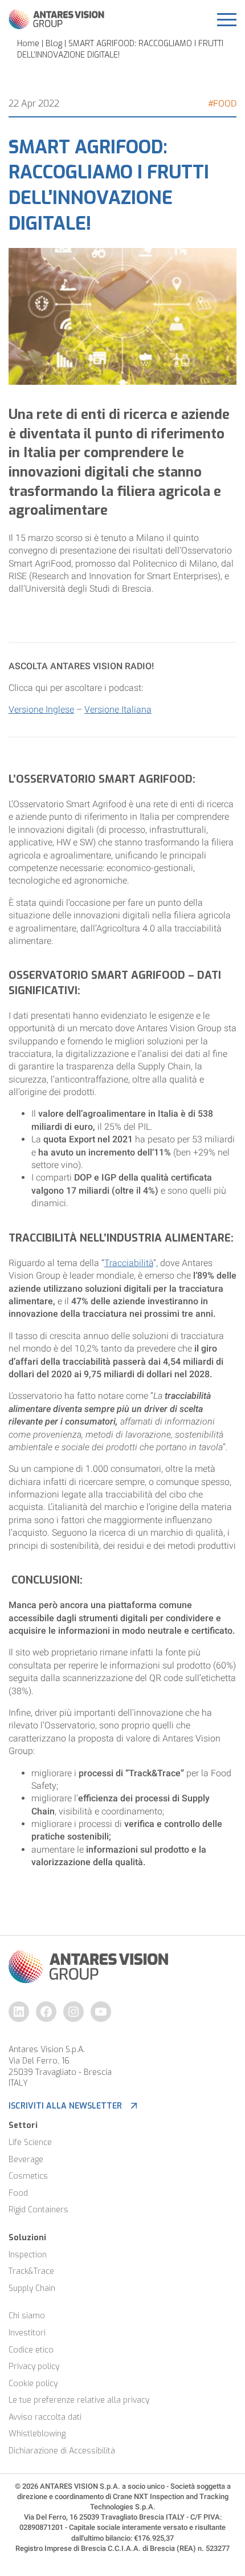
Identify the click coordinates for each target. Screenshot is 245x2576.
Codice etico (31, 2350)
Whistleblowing (37, 2434)
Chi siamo (27, 2316)
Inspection (28, 2255)
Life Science (30, 2142)
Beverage (26, 2160)
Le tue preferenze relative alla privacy (79, 2400)
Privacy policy (34, 2367)
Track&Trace (31, 2271)
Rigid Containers (38, 2210)
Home (28, 44)
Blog (54, 44)
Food (18, 2193)
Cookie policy (33, 2384)
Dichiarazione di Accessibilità (62, 2451)
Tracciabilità (129, 1263)
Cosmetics (28, 2176)
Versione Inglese (41, 709)
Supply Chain (32, 2288)
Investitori (27, 2333)
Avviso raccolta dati (45, 2417)
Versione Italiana (118, 709)
